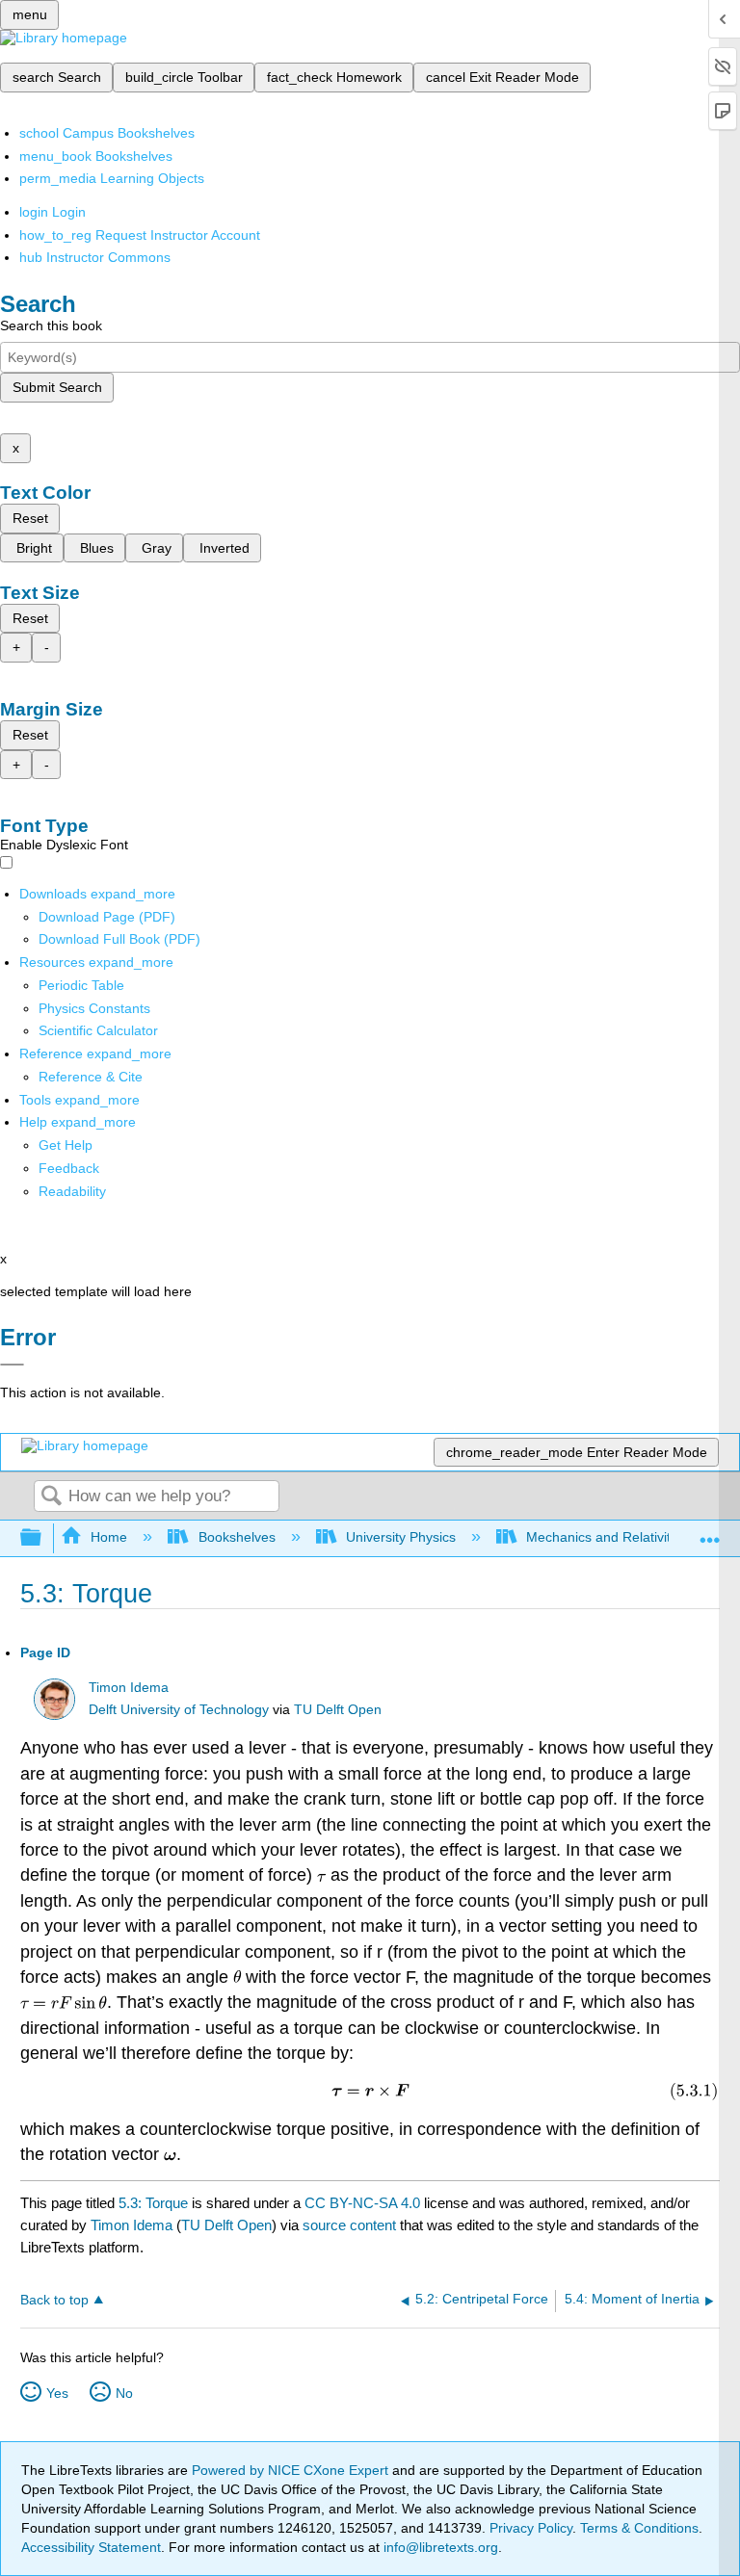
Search (51, 1497)
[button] (69, 1168)
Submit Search (57, 387)
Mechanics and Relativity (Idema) (628, 1537)
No (124, 2393)
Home (109, 1537)
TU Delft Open (338, 1710)
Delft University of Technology (179, 1710)
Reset (30, 518)
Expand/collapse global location (710, 1533)
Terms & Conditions (639, 2528)
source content (349, 2225)
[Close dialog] (12, 1365)
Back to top (54, 2300)
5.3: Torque (153, 2203)
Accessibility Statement (91, 2547)
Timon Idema (129, 1688)
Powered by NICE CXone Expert (292, 2470)
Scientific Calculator (98, 1030)
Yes (57, 2393)
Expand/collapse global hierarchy (43, 1538)
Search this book (51, 325)
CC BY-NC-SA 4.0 (362, 2203)
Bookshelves (237, 1537)
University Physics (401, 1537)
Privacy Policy (531, 2528)
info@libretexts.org (439, 2547)
